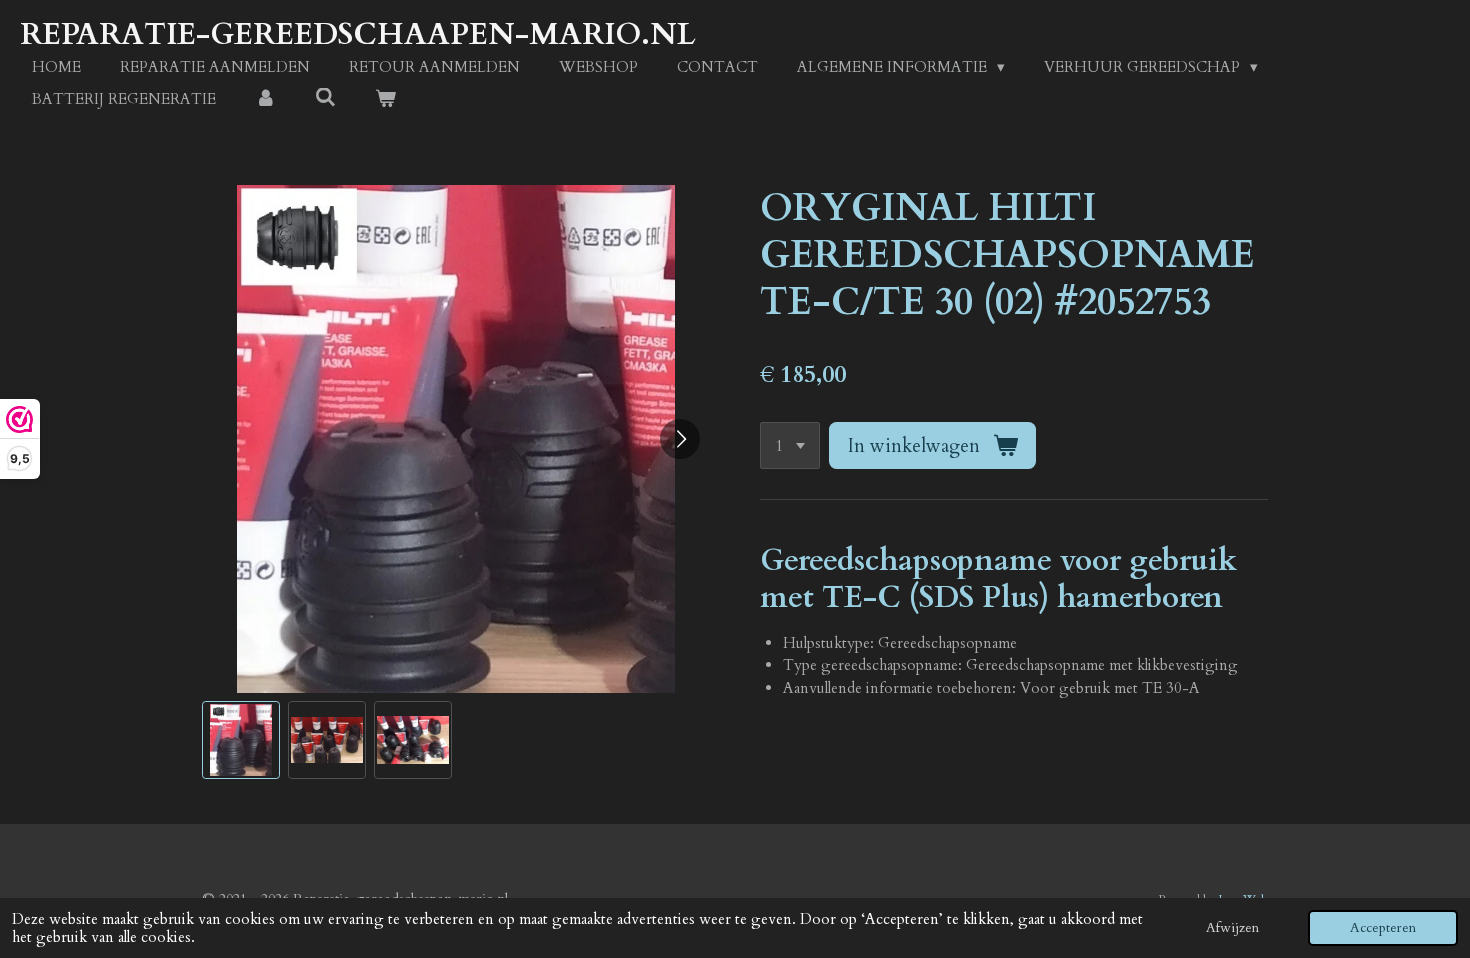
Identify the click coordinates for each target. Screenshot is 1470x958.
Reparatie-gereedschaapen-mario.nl (358, 34)
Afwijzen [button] (1232, 928)
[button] (241, 740)
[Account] (265, 99)
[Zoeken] (325, 98)
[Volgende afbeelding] (680, 439)
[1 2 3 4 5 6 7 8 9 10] (790, 445)
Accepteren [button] (1383, 928)
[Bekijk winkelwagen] (385, 99)
